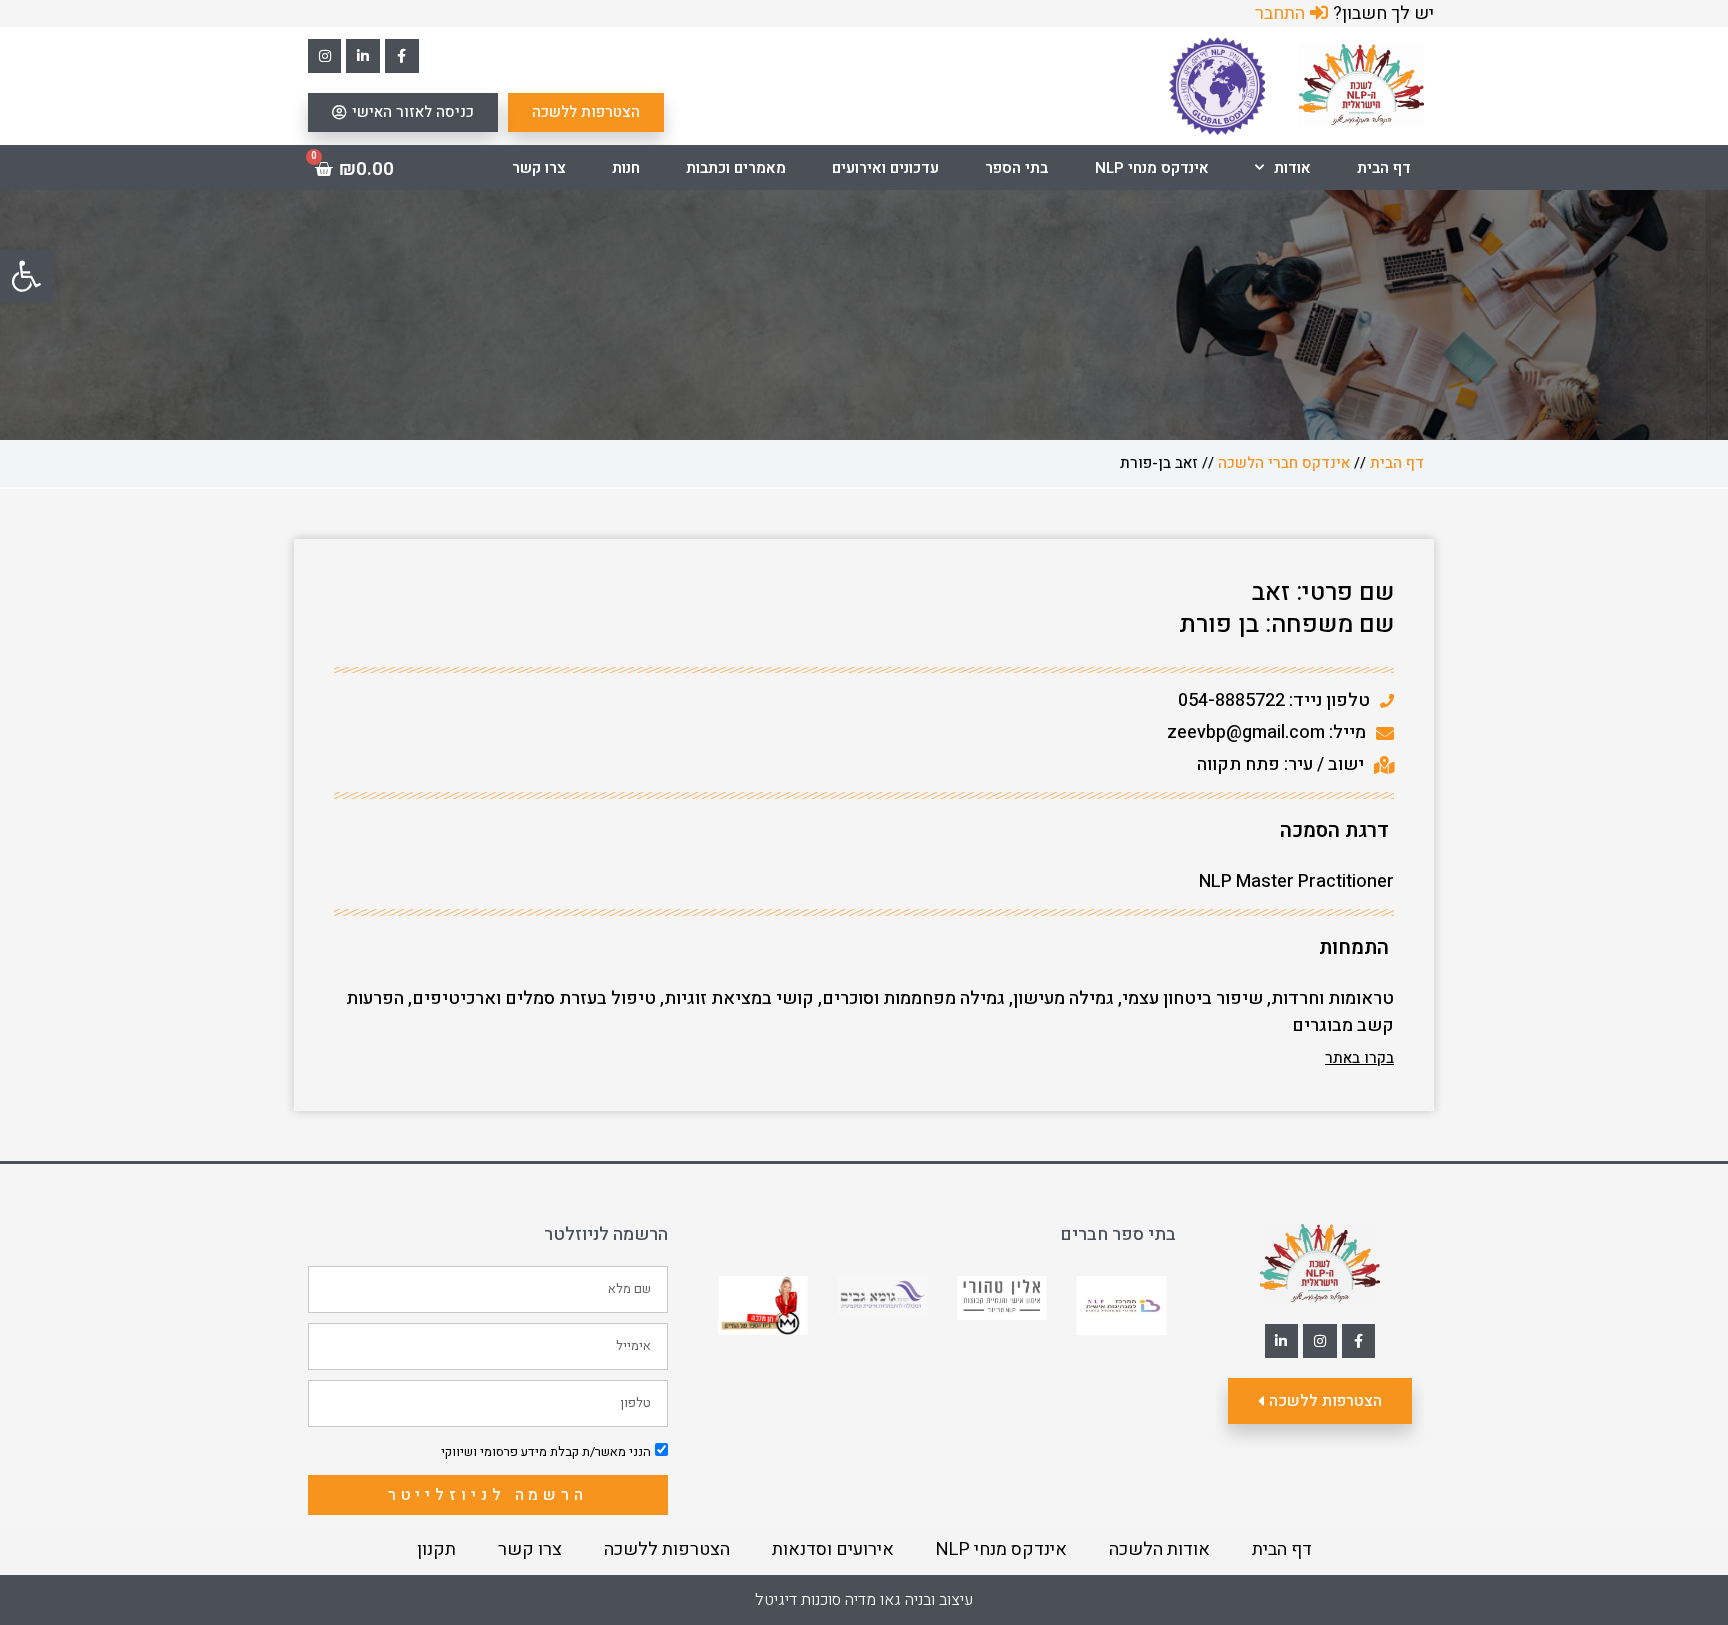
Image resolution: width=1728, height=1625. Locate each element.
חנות (626, 168)
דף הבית (1384, 168)
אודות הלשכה (1159, 1549)
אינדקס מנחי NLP (1152, 168)
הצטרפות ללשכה (667, 1549)
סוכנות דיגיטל (798, 1600)
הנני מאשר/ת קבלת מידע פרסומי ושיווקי (546, 1451)
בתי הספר (1016, 168)
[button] (26, 276)
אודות (1292, 168)
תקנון (436, 1549)
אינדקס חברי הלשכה (1284, 463)
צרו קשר (539, 168)
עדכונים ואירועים (885, 168)
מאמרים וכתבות (736, 168)
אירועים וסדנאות (833, 1549)
